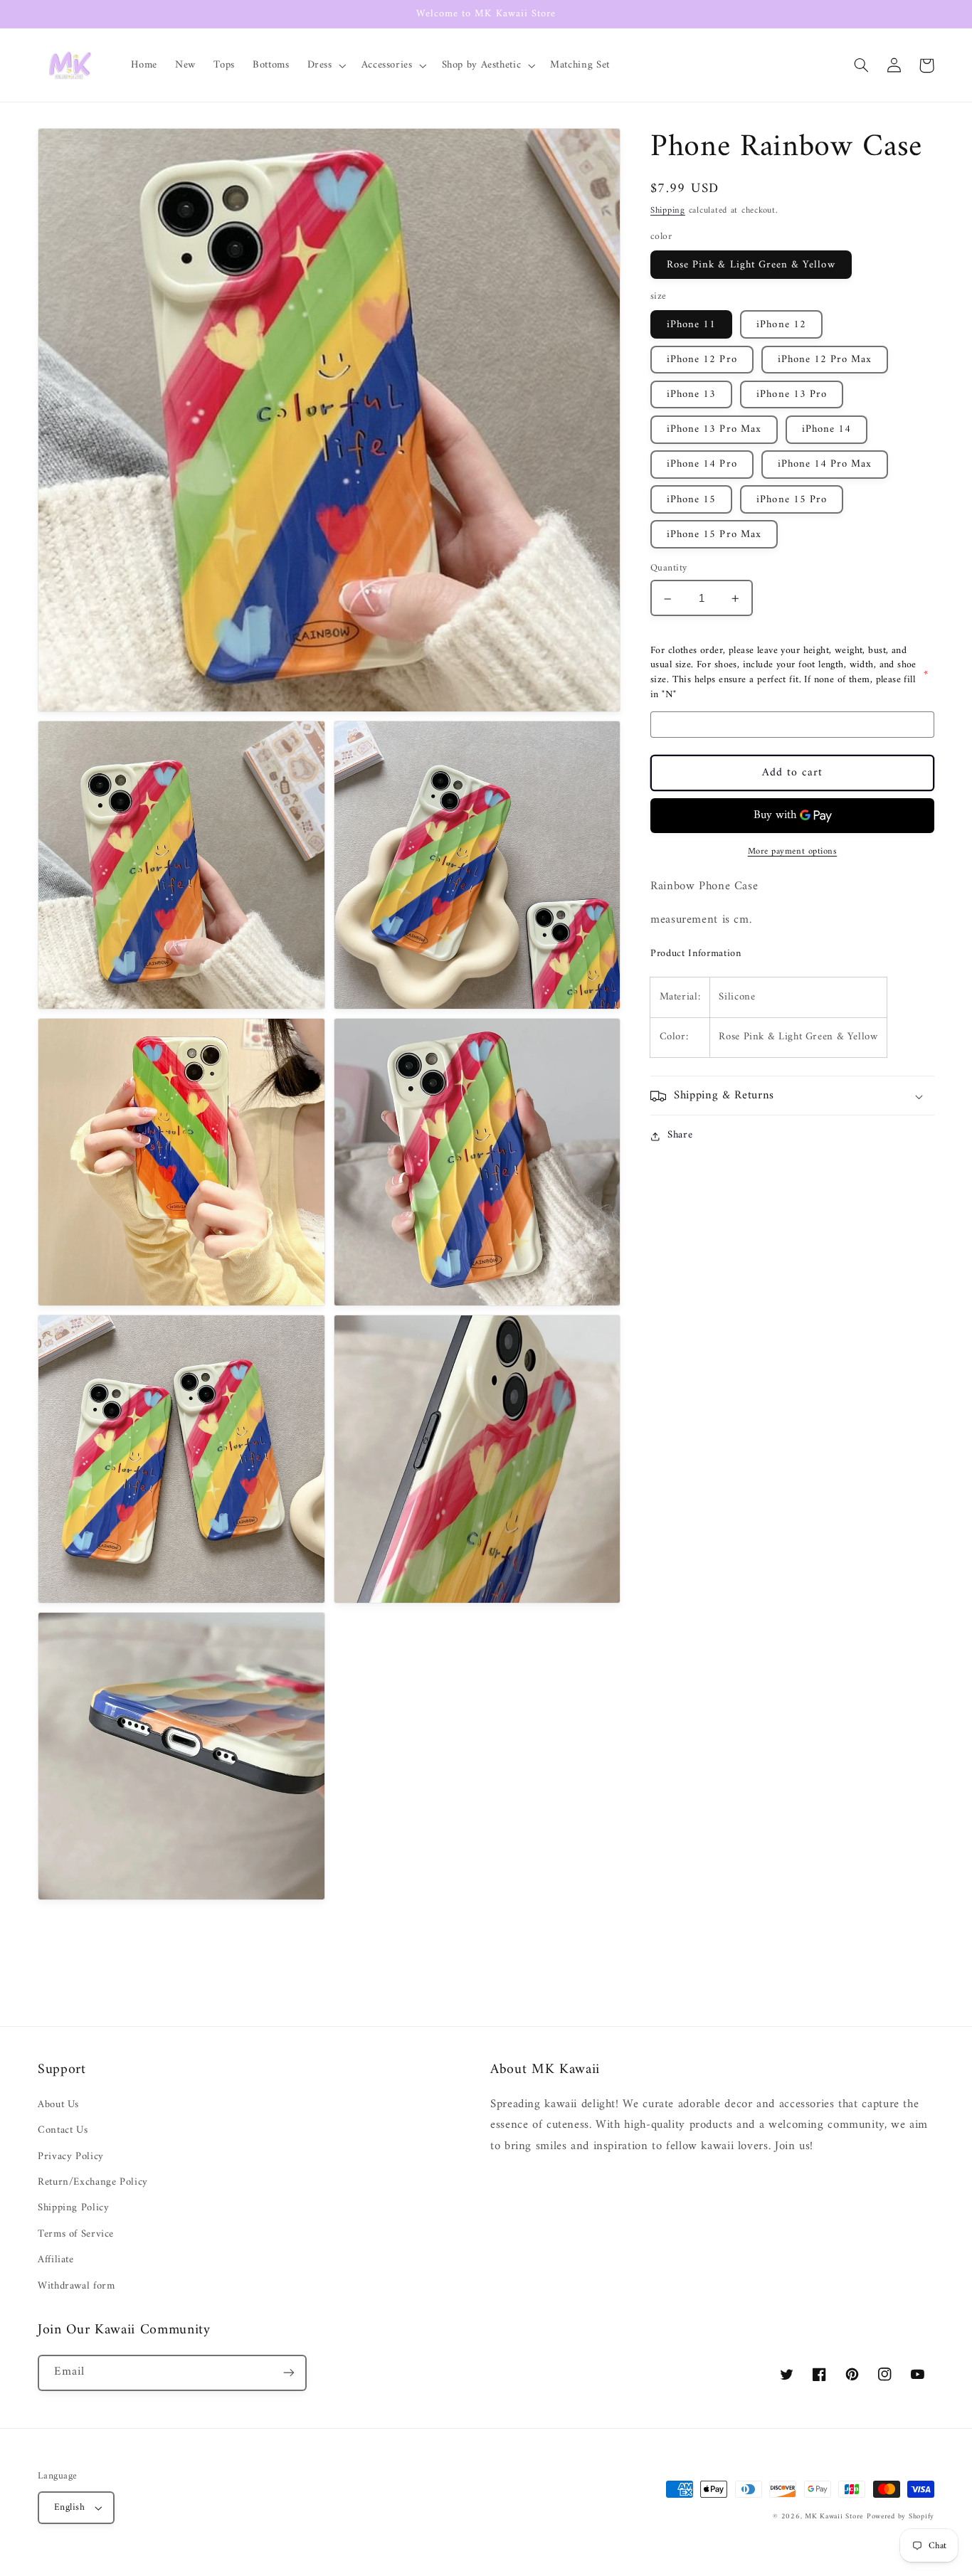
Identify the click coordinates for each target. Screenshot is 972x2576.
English (69, 2508)
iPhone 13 (691, 395)
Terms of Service (76, 2234)
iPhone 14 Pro (702, 465)
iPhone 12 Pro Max (825, 360)
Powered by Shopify (900, 2517)
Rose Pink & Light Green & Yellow (751, 265)
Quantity (669, 569)
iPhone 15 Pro (792, 499)
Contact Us (63, 2130)
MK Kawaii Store (834, 2517)
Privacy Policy (71, 2156)
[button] (325, 65)
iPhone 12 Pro (702, 360)
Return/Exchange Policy (93, 2182)
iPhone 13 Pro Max (714, 430)
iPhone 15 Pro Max (714, 535)
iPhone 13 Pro (792, 395)
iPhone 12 (781, 325)
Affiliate (56, 2259)
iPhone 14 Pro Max (825, 465)
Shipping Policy (73, 2207)
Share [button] (680, 1136)
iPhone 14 (826, 430)
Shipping (668, 211)
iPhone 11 (691, 325)
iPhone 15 (691, 499)
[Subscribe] (289, 2373)
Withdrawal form (76, 2286)
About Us (58, 2105)
